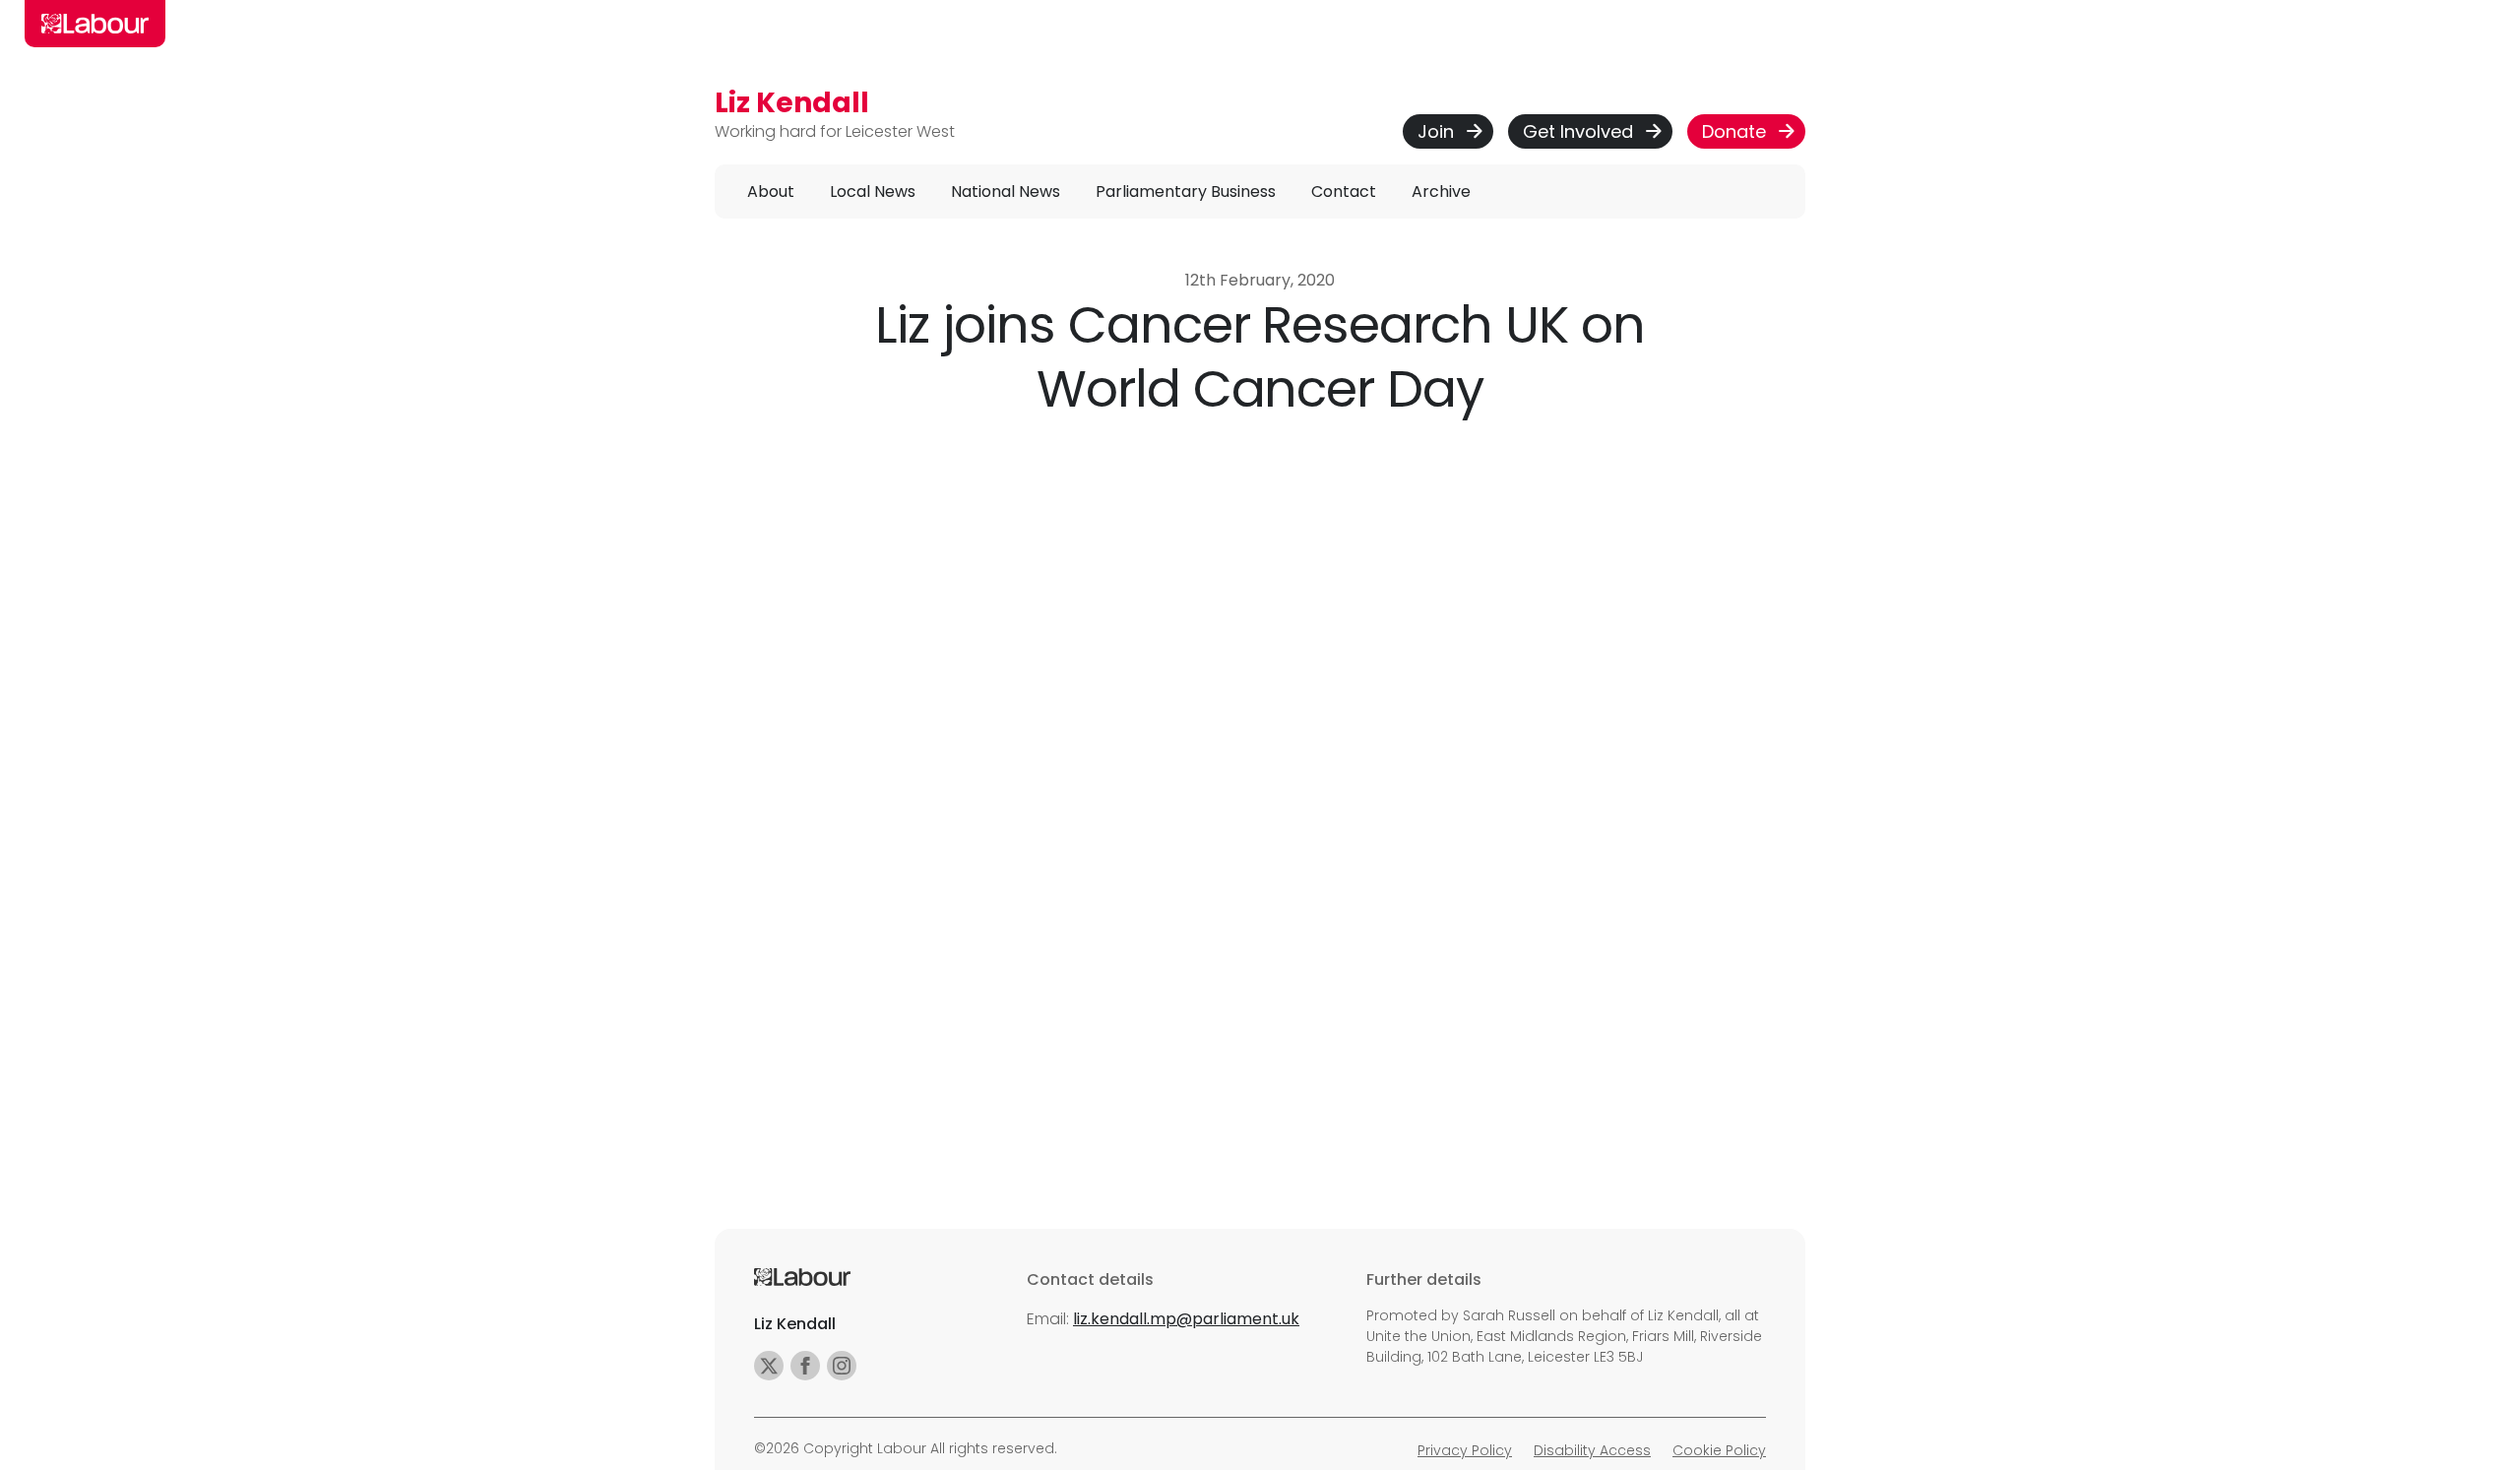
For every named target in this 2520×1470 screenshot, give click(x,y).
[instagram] (842, 1366)
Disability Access (1592, 1450)
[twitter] (769, 1366)
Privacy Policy (1465, 1450)
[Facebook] (805, 1366)
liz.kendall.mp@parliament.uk (1186, 1319)
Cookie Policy (1719, 1450)
